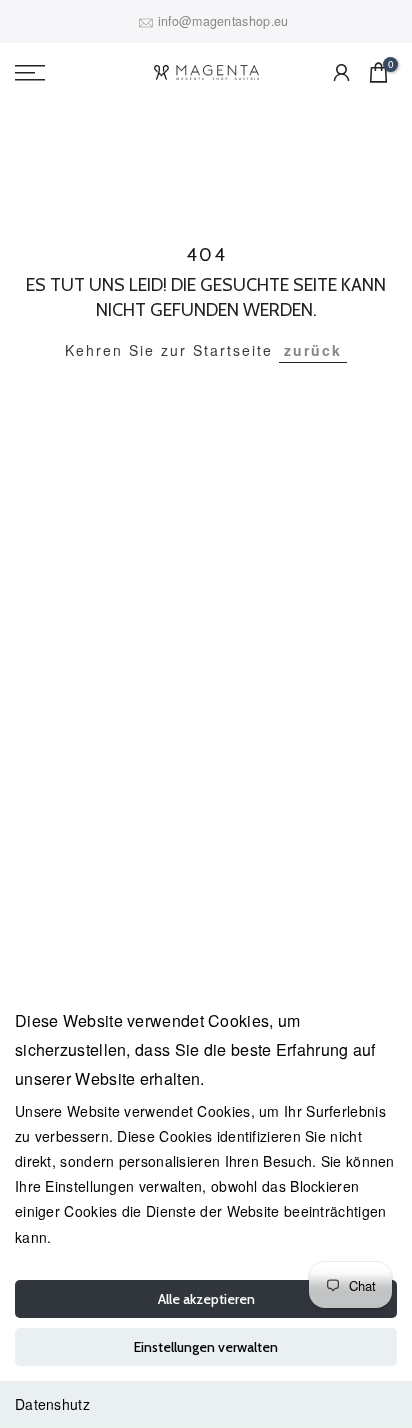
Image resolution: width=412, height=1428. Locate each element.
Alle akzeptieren (206, 1299)
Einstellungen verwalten (206, 1347)
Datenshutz (52, 1404)
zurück (313, 350)
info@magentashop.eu (223, 21)
